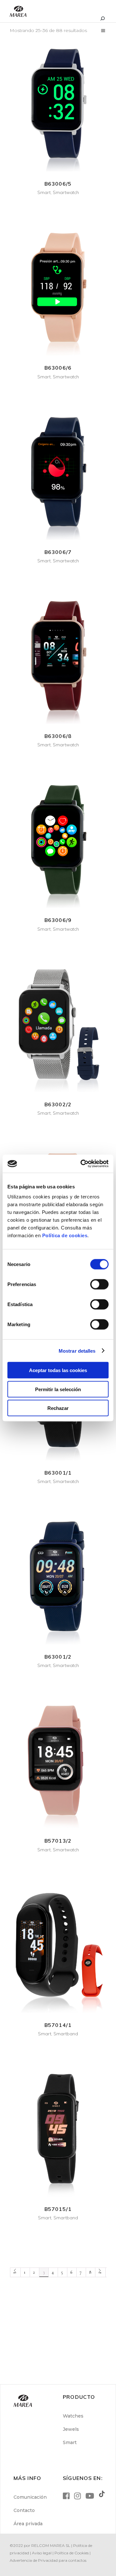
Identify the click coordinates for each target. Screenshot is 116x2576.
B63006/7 (58, 552)
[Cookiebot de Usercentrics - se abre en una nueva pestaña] (82, 1164)
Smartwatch (66, 192)
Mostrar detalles (77, 1351)
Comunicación (30, 2497)
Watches (73, 2416)
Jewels (71, 2429)
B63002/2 (58, 1104)
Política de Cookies (72, 2553)
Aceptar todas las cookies (58, 1370)
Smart (44, 192)
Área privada (28, 2524)
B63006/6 (58, 368)
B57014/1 (58, 2025)
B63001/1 (58, 1473)
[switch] (99, 1284)
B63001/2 (58, 1657)
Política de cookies (65, 1235)
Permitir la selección (58, 1389)
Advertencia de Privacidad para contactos (48, 2560)
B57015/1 (58, 2209)
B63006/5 (58, 184)
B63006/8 (58, 736)
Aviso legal (42, 2553)
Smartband (66, 2034)
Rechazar (58, 1408)
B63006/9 (58, 920)
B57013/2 (58, 1841)
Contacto (24, 2510)
